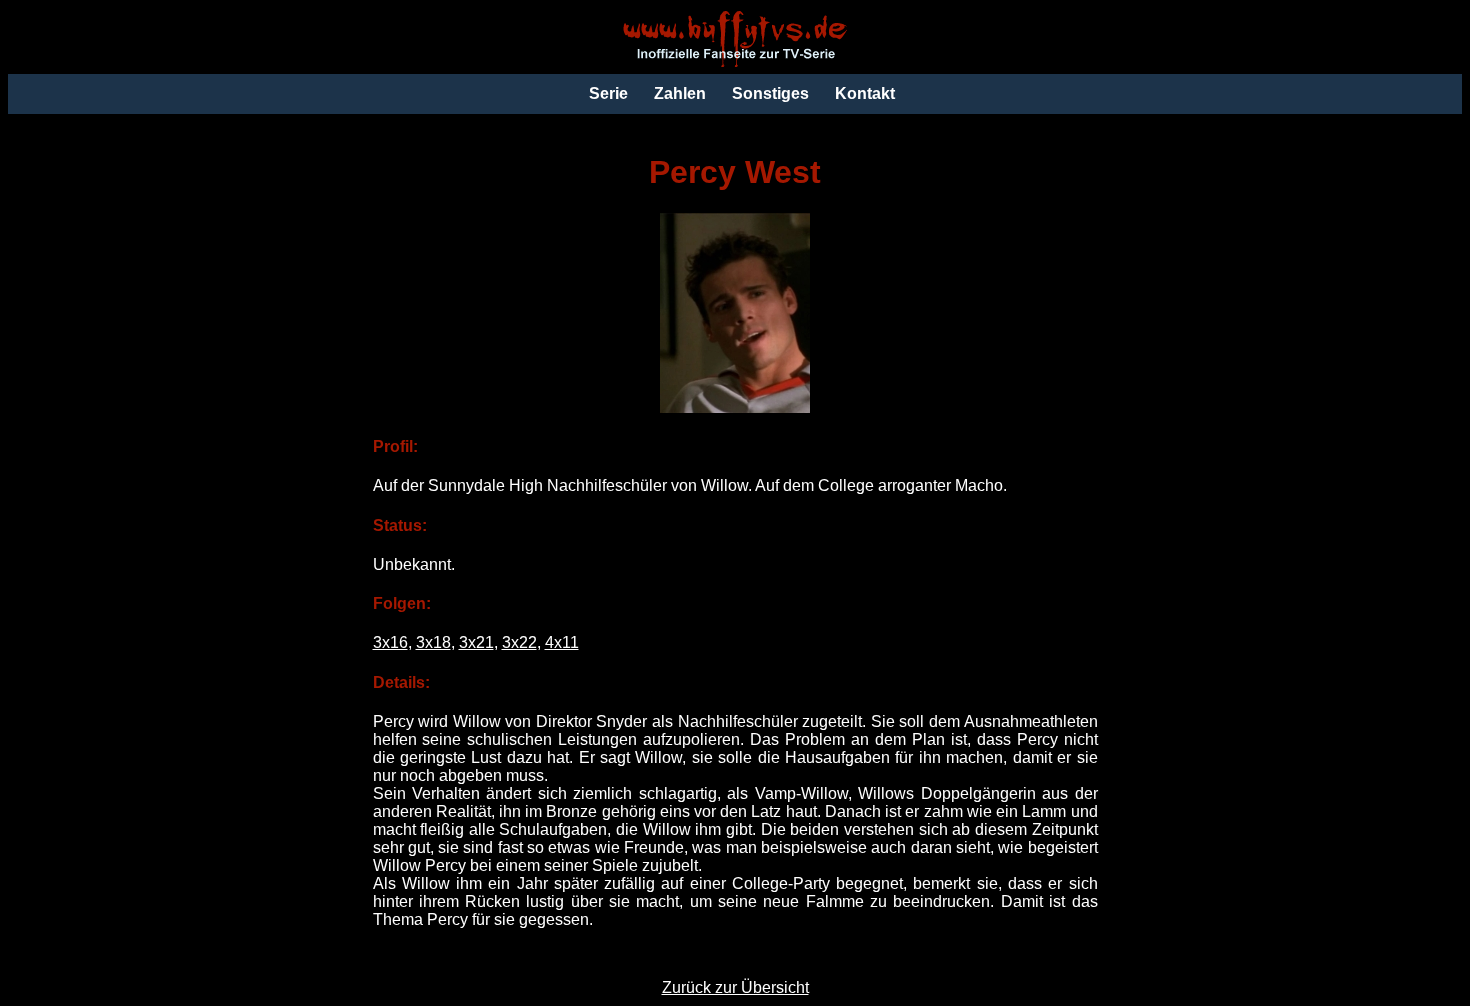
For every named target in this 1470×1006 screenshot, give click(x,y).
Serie (608, 93)
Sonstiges (770, 93)
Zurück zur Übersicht (735, 987)
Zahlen (680, 93)
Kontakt (865, 93)
